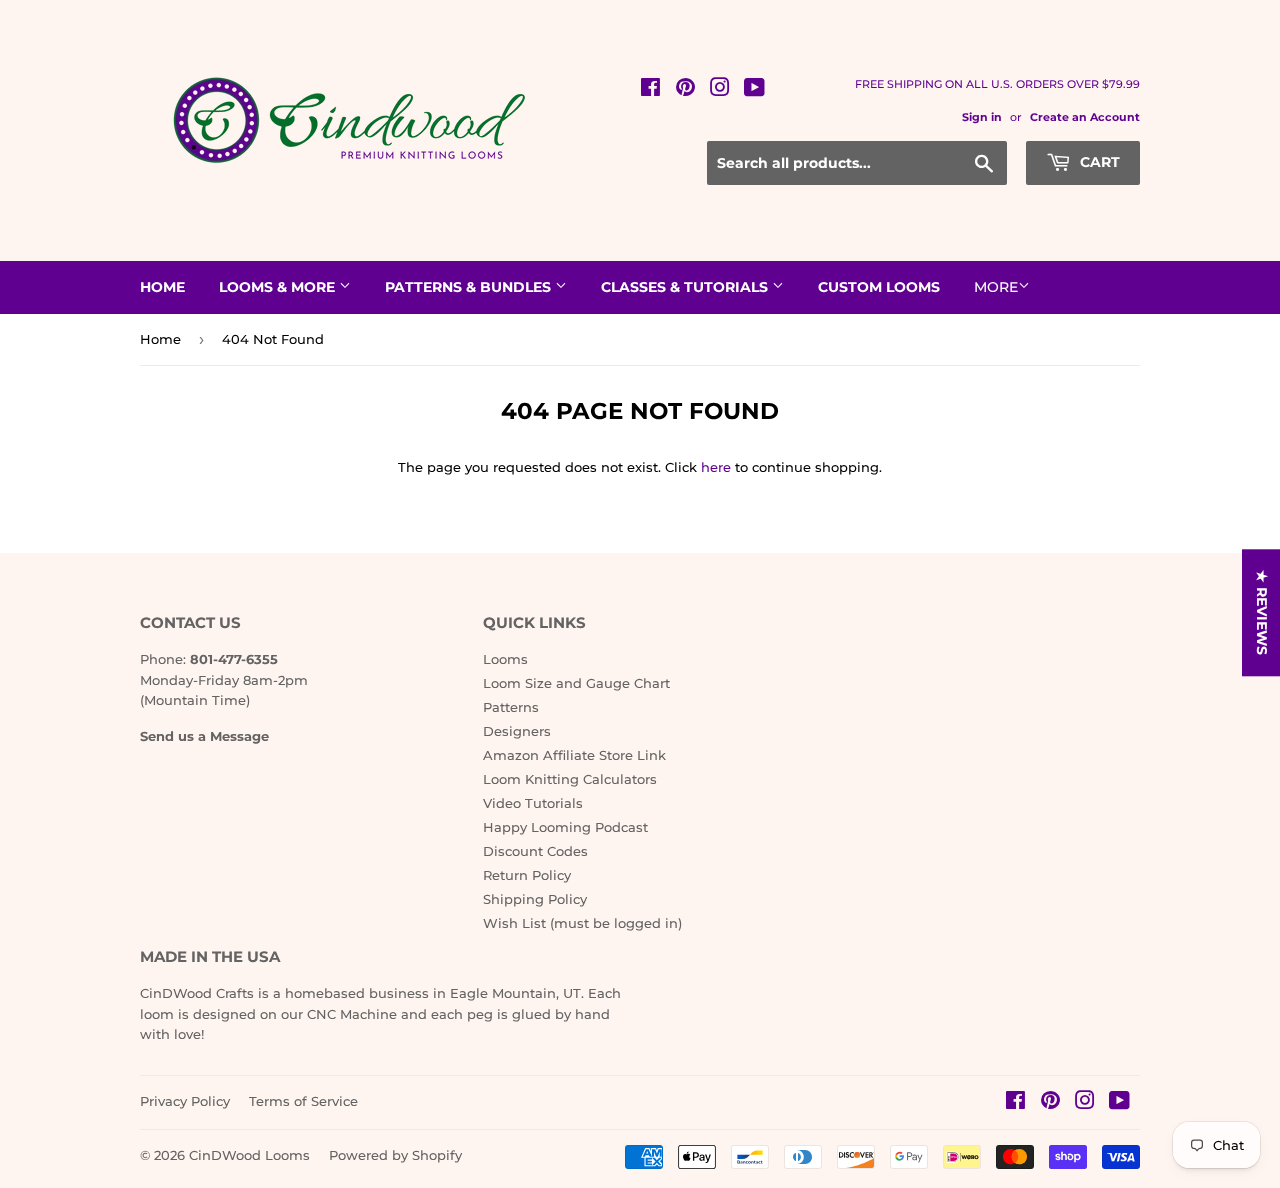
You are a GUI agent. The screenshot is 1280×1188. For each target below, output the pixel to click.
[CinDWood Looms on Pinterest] (685, 90)
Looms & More (279, 287)
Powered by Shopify (395, 1155)
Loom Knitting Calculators (570, 779)
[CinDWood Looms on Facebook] (650, 90)
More (996, 287)
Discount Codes (535, 851)
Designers (517, 731)
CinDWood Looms (249, 1155)
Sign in (982, 117)
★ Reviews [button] (1262, 612)
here (716, 467)
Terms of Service (303, 1101)
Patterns (511, 707)
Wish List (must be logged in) (582, 923)
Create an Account (1085, 117)
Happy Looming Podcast (565, 827)
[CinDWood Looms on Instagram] (720, 90)
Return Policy (527, 875)
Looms (505, 659)
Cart (1098, 162)
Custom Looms (879, 287)
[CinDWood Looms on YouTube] (754, 90)
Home (162, 287)
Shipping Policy (535, 899)
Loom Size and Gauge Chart (576, 683)
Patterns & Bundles (470, 287)
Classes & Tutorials (686, 287)
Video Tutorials (533, 803)
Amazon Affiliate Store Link (574, 755)
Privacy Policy (185, 1101)
